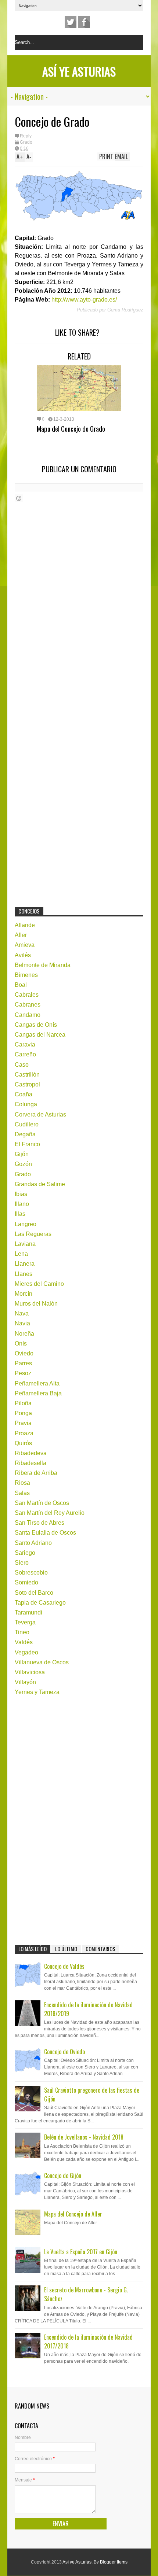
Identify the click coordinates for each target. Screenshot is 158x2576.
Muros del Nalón (36, 1304)
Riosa (22, 1483)
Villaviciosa (30, 1672)
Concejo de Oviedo (64, 2052)
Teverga (25, 1622)
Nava (22, 1313)
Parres (23, 1363)
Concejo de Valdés (64, 1966)
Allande (25, 925)
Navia (22, 1323)
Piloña (23, 1403)
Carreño (25, 1054)
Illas (20, 1214)
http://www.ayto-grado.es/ (84, 300)
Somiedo (26, 1582)
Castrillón (27, 1075)
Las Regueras (33, 1234)
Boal (21, 985)
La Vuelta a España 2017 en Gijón (81, 2252)
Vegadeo (26, 1652)
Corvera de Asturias (40, 1114)
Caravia (25, 1045)
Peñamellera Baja (38, 1393)
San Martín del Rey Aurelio (50, 1513)
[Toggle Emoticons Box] (19, 498)
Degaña (25, 1134)
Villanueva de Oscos (42, 1662)
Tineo (22, 1632)
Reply (26, 136)
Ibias (21, 1194)
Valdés (24, 1642)
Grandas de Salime (40, 1184)
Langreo (26, 1224)
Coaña (24, 1094)
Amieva (25, 945)
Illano (22, 1204)
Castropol (27, 1084)
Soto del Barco (34, 1593)
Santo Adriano (33, 1543)
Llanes (24, 1274)
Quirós (23, 1443)
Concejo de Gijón (63, 2175)
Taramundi (28, 1612)
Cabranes (28, 1005)
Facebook (84, 22)
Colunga (26, 1104)
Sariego (25, 1553)
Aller (21, 935)
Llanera (25, 1264)
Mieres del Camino (39, 1284)
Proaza (24, 1433)
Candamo (28, 1015)
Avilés (23, 955)
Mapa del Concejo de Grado (71, 428)
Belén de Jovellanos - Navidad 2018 (84, 2137)
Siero (22, 1563)
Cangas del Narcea (40, 1035)
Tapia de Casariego (40, 1603)
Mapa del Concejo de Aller (73, 2214)
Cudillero (27, 1124)
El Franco (27, 1144)
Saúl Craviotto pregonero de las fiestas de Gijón (92, 2095)
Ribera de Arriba (36, 1473)
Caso (22, 1065)
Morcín (24, 1294)
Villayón (25, 1682)
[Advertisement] (70, 784)
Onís (21, 1344)
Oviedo (24, 1353)
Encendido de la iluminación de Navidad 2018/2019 (88, 2009)
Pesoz (23, 1373)
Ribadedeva (31, 1453)
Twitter (71, 22)
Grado (26, 142)
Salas (22, 1493)
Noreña (24, 1334)
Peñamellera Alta (37, 1383)
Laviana (25, 1244)
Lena (21, 1254)
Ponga (23, 1413)
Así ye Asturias (79, 71)
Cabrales (27, 995)
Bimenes (26, 975)
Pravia (23, 1423)
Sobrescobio (31, 1573)
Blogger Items (114, 2562)
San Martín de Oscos (42, 1503)
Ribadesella (30, 1463)
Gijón (22, 1154)
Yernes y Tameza (37, 1692)
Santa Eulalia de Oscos (45, 1533)
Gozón (23, 1164)
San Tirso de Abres (39, 1523)
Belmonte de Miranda (43, 965)
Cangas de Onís (36, 1025)
